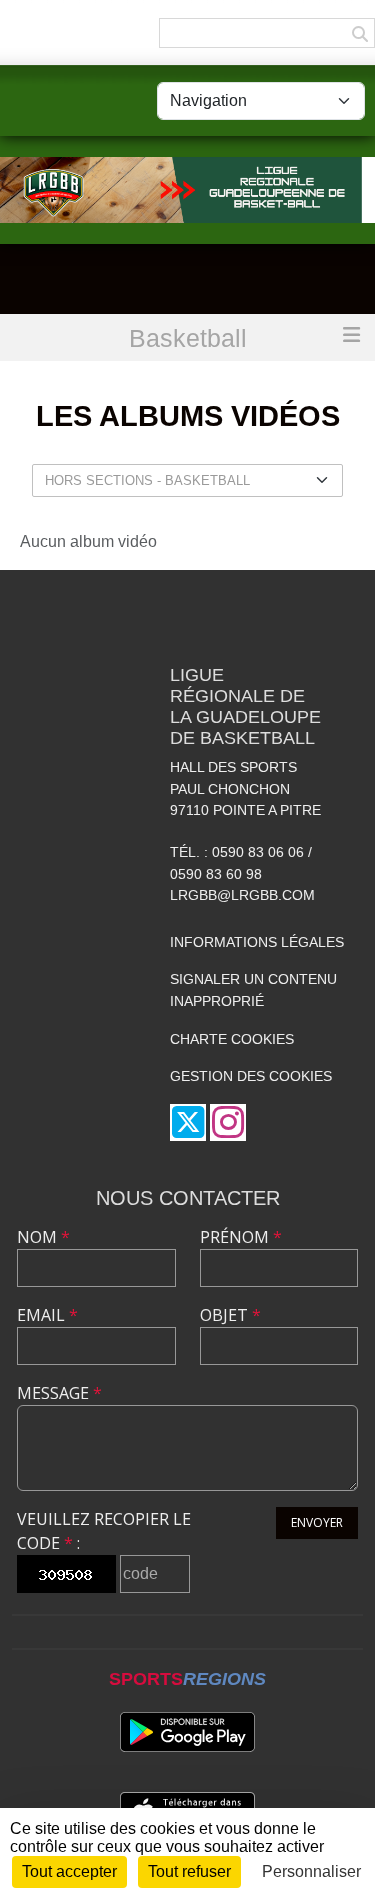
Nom (43, 1237)
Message (59, 1393)
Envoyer (317, 1522)
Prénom (241, 1237)
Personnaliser (311, 1871)
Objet (230, 1315)
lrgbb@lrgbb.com (242, 895)
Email (47, 1315)
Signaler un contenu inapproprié (253, 990)
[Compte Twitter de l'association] (188, 1122)
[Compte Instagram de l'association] (228, 1122)
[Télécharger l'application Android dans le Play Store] (187, 1732)
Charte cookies (232, 1039)
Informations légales (257, 942)
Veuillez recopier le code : (104, 1531)
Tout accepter (69, 1871)
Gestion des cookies (251, 1076)
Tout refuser (189, 1871)
